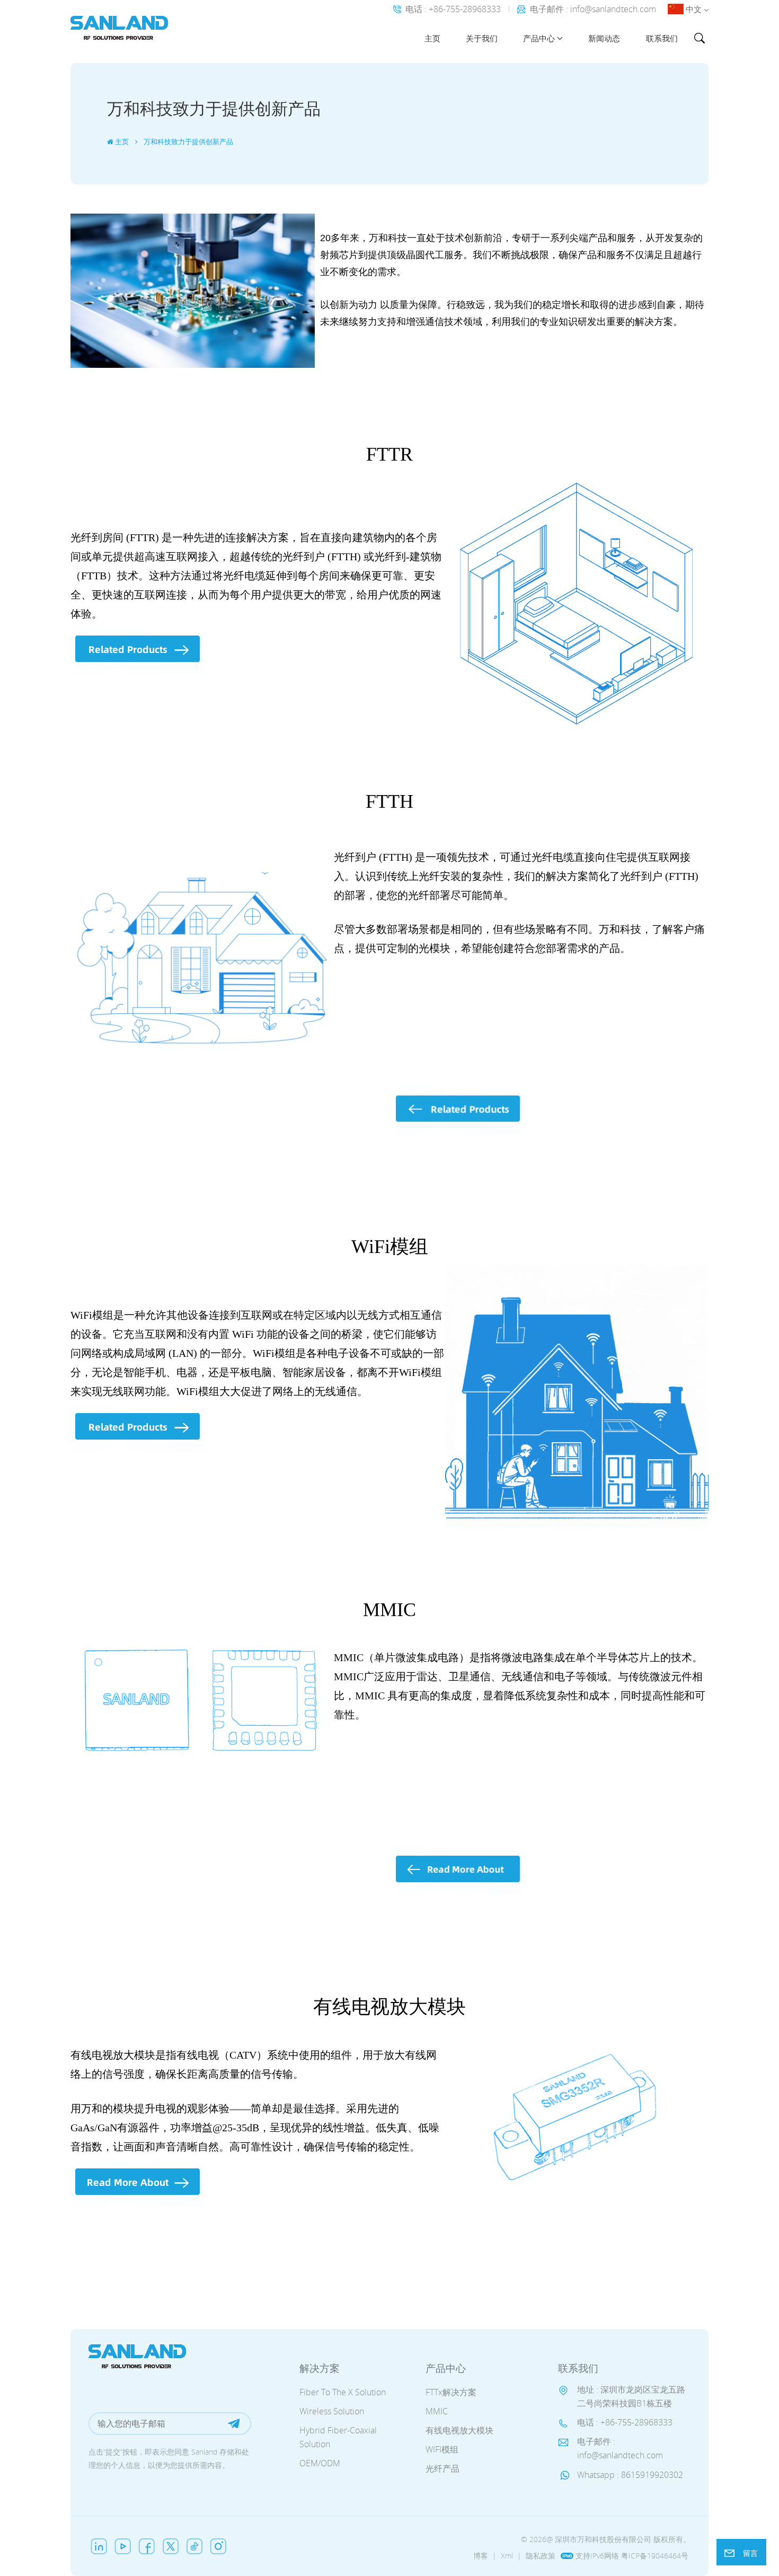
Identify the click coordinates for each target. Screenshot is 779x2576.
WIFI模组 (442, 2449)
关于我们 (482, 38)
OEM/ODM (320, 2463)
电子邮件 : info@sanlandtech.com (593, 9)
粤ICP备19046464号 (655, 2556)
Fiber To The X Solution (343, 2392)
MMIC (437, 2411)
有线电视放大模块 (459, 2430)
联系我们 (662, 38)
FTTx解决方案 (451, 2392)
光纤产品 (442, 2468)
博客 (481, 2556)
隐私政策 (541, 2556)
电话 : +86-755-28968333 (453, 9)
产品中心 (539, 38)
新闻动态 (604, 38)
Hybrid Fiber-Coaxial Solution (338, 2437)
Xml (507, 2556)
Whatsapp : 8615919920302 (630, 2475)
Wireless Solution (332, 2411)
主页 (432, 38)
